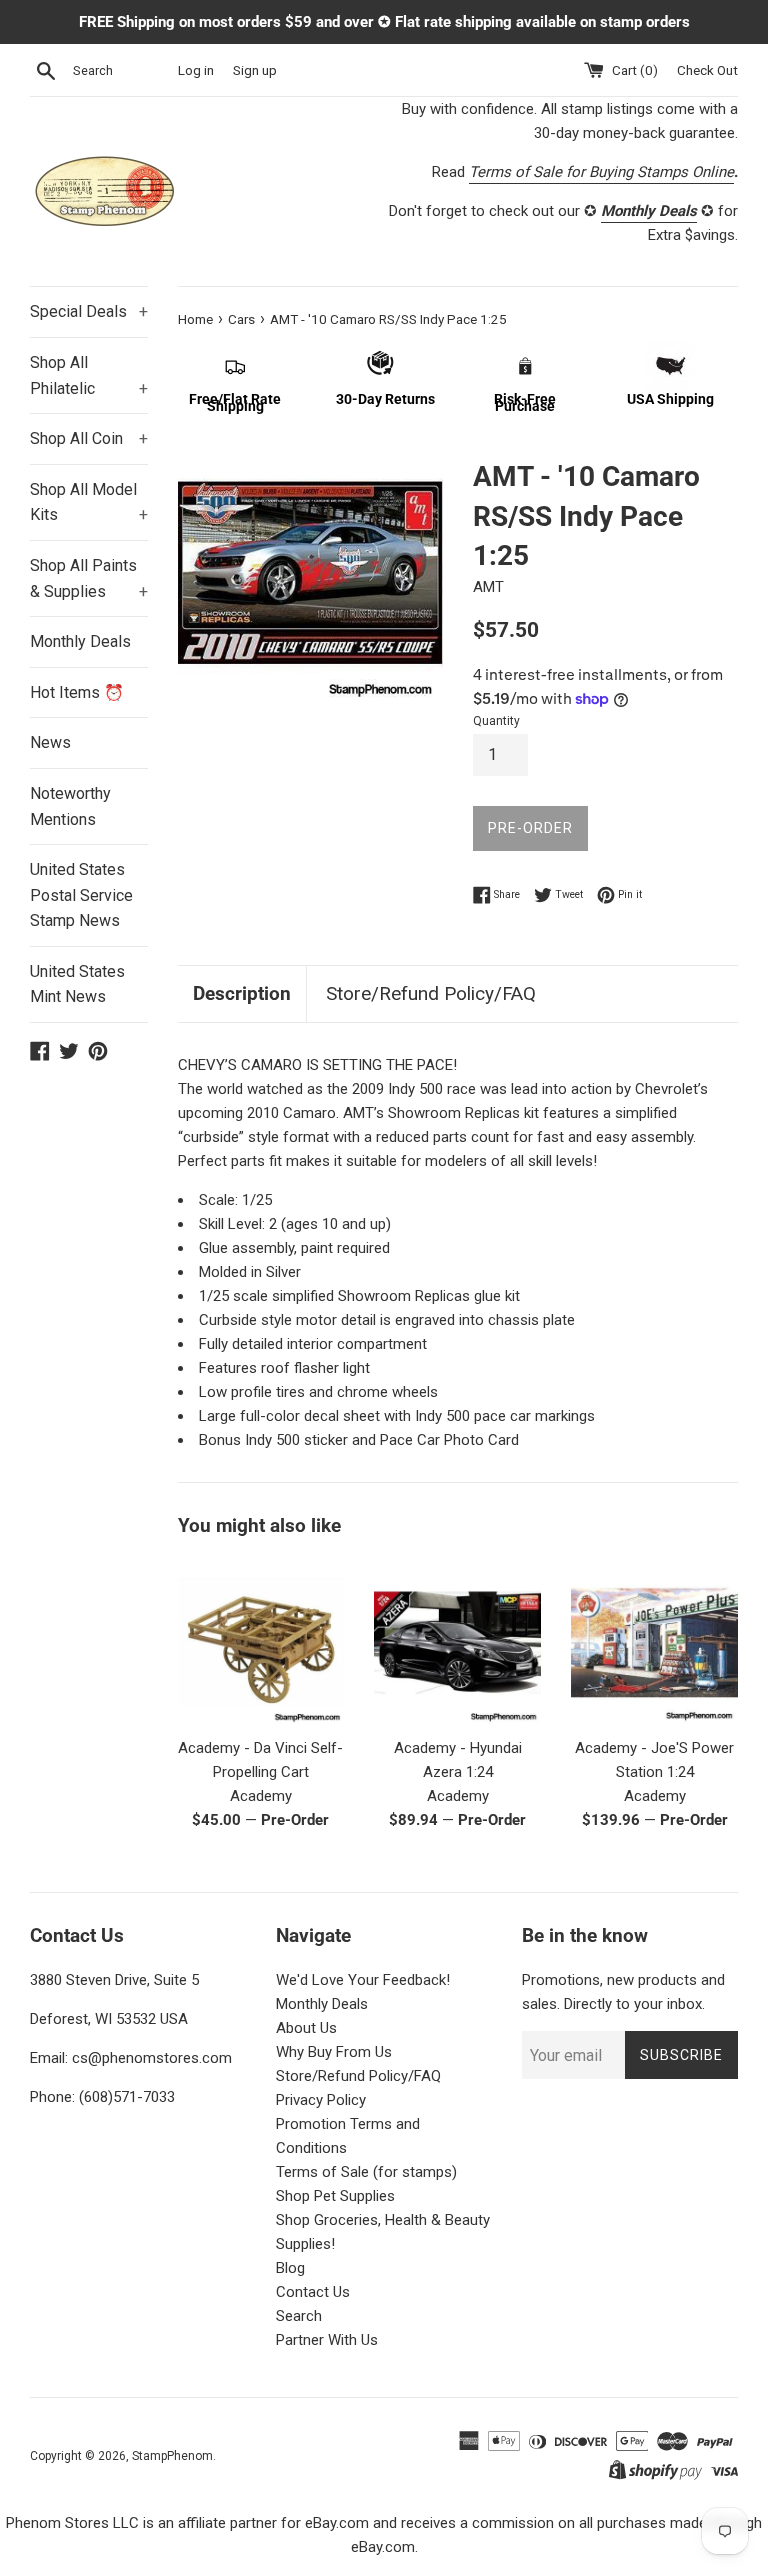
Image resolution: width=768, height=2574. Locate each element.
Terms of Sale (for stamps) (366, 2172)
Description (242, 993)
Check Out (707, 70)
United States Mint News (77, 984)
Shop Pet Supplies (335, 2196)
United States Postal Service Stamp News (81, 895)
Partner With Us (327, 2340)
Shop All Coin (89, 438)
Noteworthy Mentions (70, 806)
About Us (306, 2028)
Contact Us (313, 2292)
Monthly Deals (80, 641)
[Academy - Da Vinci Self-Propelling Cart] (261, 1642)
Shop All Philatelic (89, 375)
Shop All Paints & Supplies (89, 578)
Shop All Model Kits (89, 502)
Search (299, 2316)
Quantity (496, 721)
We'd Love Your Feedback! (363, 1980)
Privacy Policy (321, 2100)
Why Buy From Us (334, 2052)
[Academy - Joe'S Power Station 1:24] (654, 1642)
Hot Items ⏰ (77, 692)
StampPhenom (172, 2456)
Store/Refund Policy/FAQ (431, 993)
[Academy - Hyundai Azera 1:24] (457, 1642)
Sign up (255, 70)
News (50, 742)
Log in (196, 70)
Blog (290, 2268)
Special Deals (89, 311)
